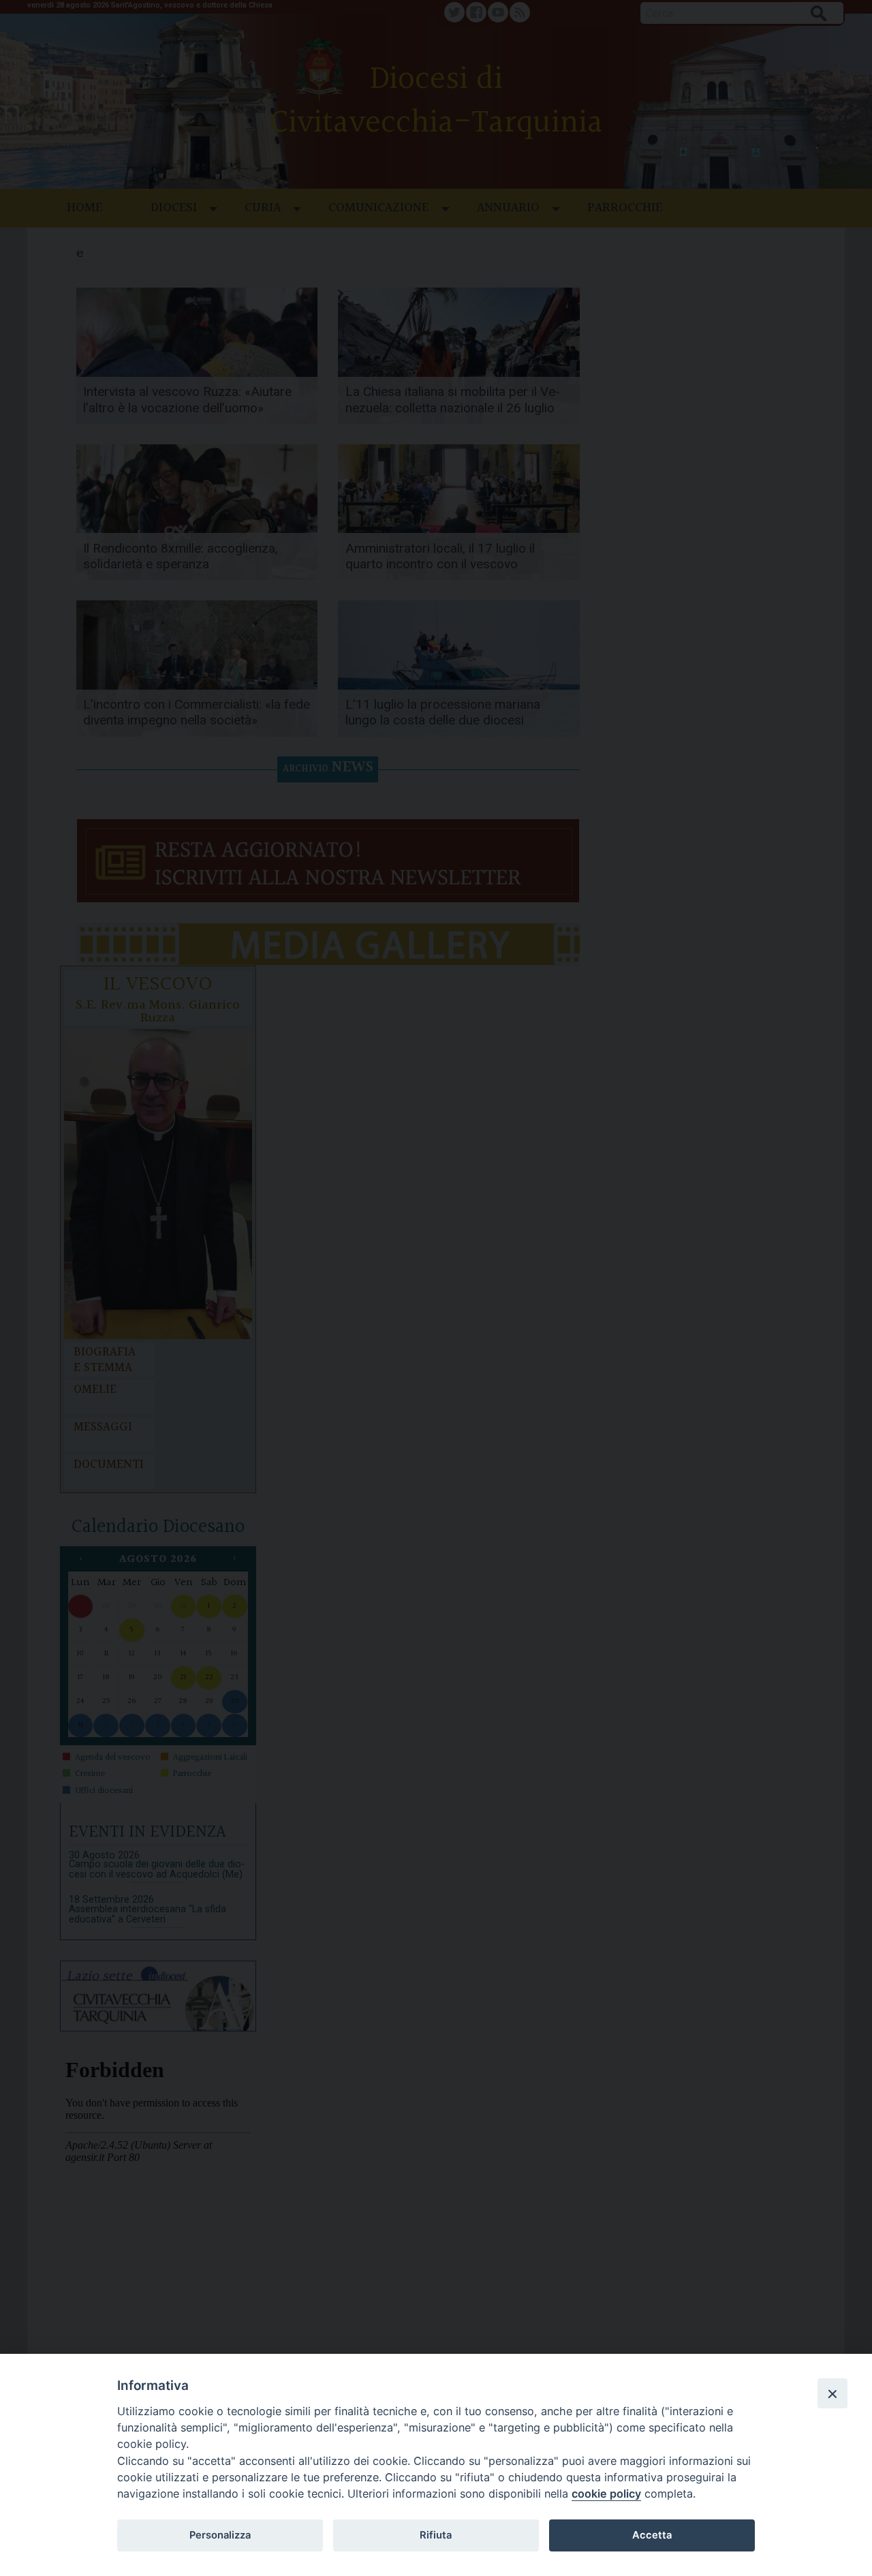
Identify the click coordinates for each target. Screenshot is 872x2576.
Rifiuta (436, 2535)
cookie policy (606, 2494)
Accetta (652, 2535)
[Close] (832, 2393)
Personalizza (220, 2535)
